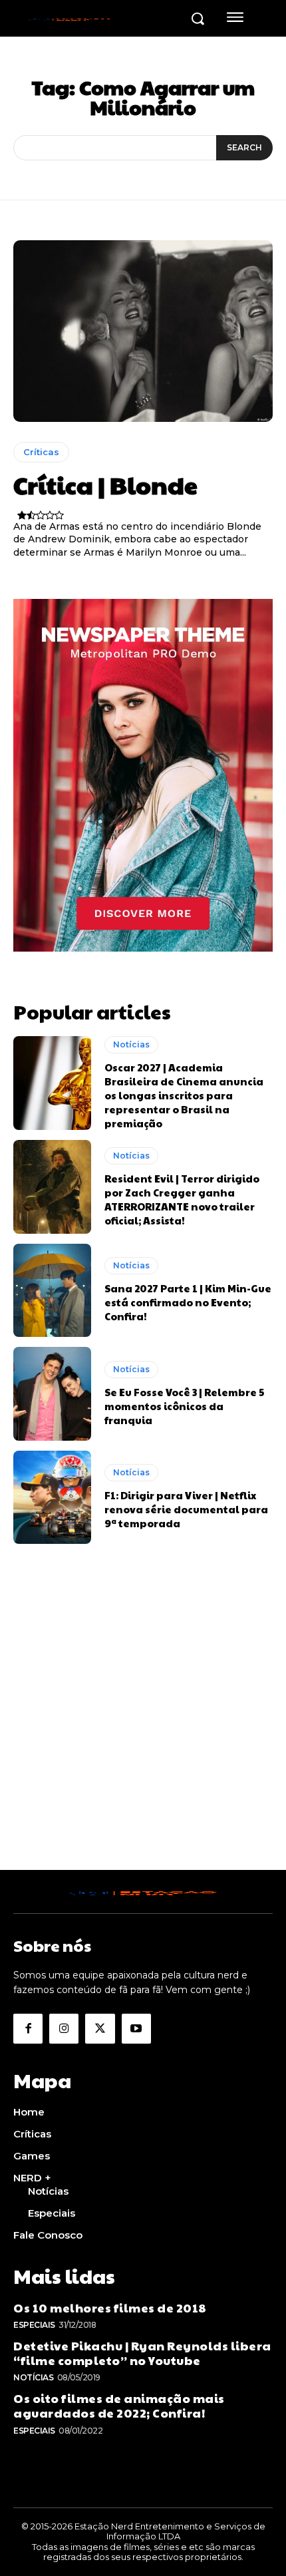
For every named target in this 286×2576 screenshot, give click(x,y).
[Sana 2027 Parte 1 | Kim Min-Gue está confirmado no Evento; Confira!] (52, 1290)
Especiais (34, 2325)
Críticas (41, 452)
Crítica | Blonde (105, 484)
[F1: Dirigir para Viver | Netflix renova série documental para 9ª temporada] (52, 1497)
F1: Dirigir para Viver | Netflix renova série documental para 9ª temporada (186, 1509)
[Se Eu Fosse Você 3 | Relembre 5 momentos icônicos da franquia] (52, 1393)
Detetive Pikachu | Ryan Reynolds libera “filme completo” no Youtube (142, 2353)
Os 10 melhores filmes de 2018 (110, 2307)
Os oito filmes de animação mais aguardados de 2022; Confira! (119, 2405)
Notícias (131, 1044)
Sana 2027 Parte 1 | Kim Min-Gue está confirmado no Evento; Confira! (188, 1302)
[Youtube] (136, 2028)
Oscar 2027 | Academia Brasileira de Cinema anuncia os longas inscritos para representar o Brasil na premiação (184, 1095)
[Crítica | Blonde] (143, 331)
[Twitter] (100, 2028)
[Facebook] (28, 2028)
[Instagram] (64, 2028)
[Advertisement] (143, 1727)
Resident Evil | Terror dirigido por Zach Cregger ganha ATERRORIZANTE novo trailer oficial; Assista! (182, 1199)
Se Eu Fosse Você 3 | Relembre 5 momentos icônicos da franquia (184, 1406)
